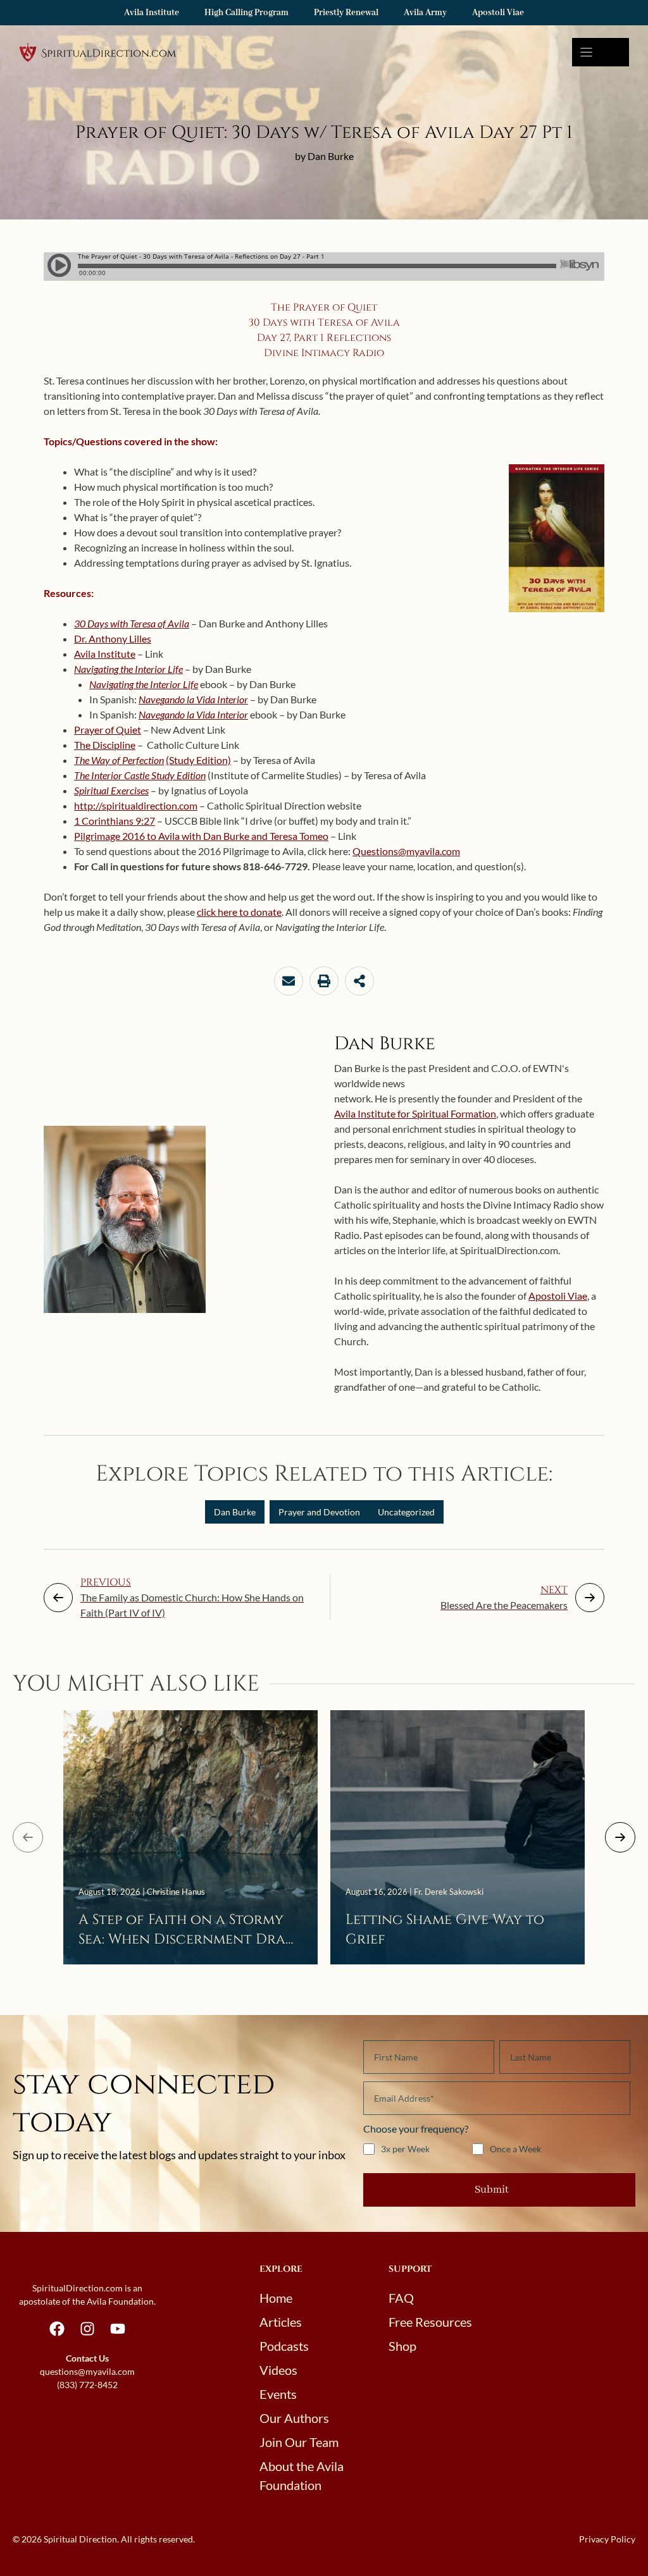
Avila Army (425, 13)
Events (278, 2394)
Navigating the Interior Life (128, 669)
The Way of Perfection (119, 760)
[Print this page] (324, 981)
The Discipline (105, 745)
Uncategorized (406, 1512)
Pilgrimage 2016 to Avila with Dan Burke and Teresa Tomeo (201, 836)
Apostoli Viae (498, 13)
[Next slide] (620, 1837)
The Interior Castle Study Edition (140, 775)
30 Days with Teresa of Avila (132, 623)
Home (276, 2298)
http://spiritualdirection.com (136, 805)
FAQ (401, 2298)
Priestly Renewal (346, 13)
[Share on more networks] (359, 981)
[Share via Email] (289, 981)
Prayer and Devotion (319, 1512)
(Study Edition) (198, 760)
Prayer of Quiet (108, 730)
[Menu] (601, 52)
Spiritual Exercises (111, 790)
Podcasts (284, 2346)
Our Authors (294, 2418)
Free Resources (430, 2322)
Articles (281, 2322)
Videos (278, 2370)
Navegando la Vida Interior (193, 699)
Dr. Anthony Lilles (113, 638)
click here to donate (239, 912)
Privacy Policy (607, 2539)
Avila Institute (152, 13)
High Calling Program (246, 13)
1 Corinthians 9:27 (115, 821)
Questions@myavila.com (406, 851)
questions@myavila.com (87, 2371)
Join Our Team (299, 2442)
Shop (402, 2346)
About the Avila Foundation (302, 2475)
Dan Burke (235, 1512)
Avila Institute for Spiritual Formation (415, 1113)
